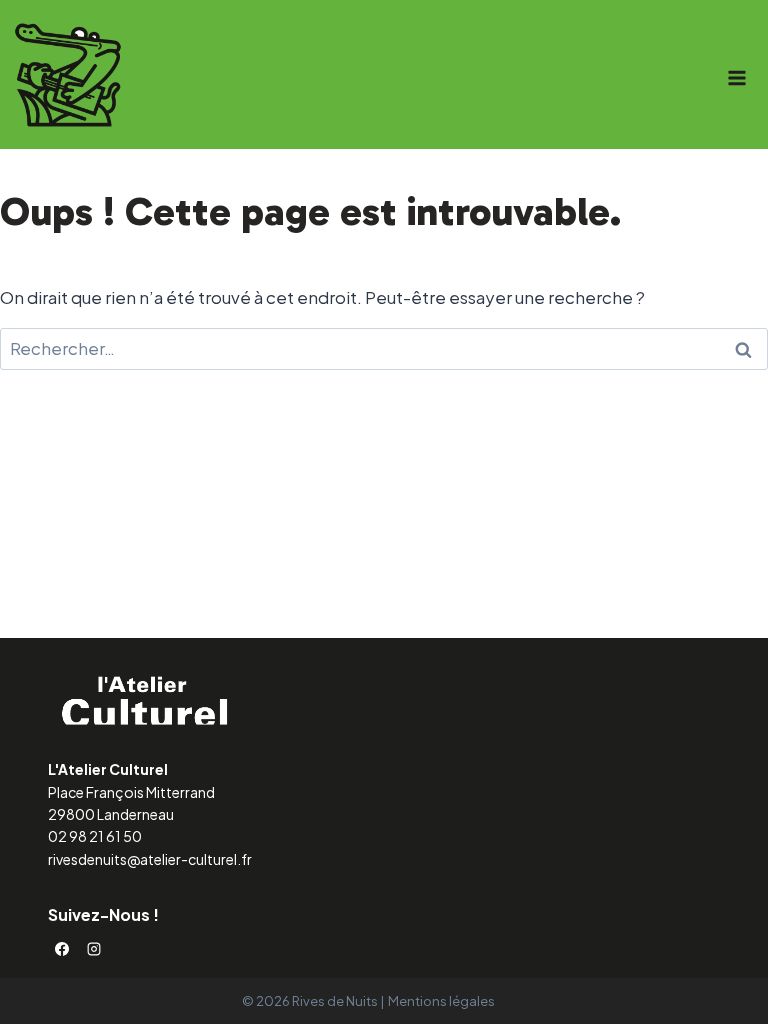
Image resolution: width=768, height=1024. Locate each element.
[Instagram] (94, 949)
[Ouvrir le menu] (736, 77)
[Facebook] (62, 949)
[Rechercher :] (384, 348)
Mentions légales (441, 1001)
